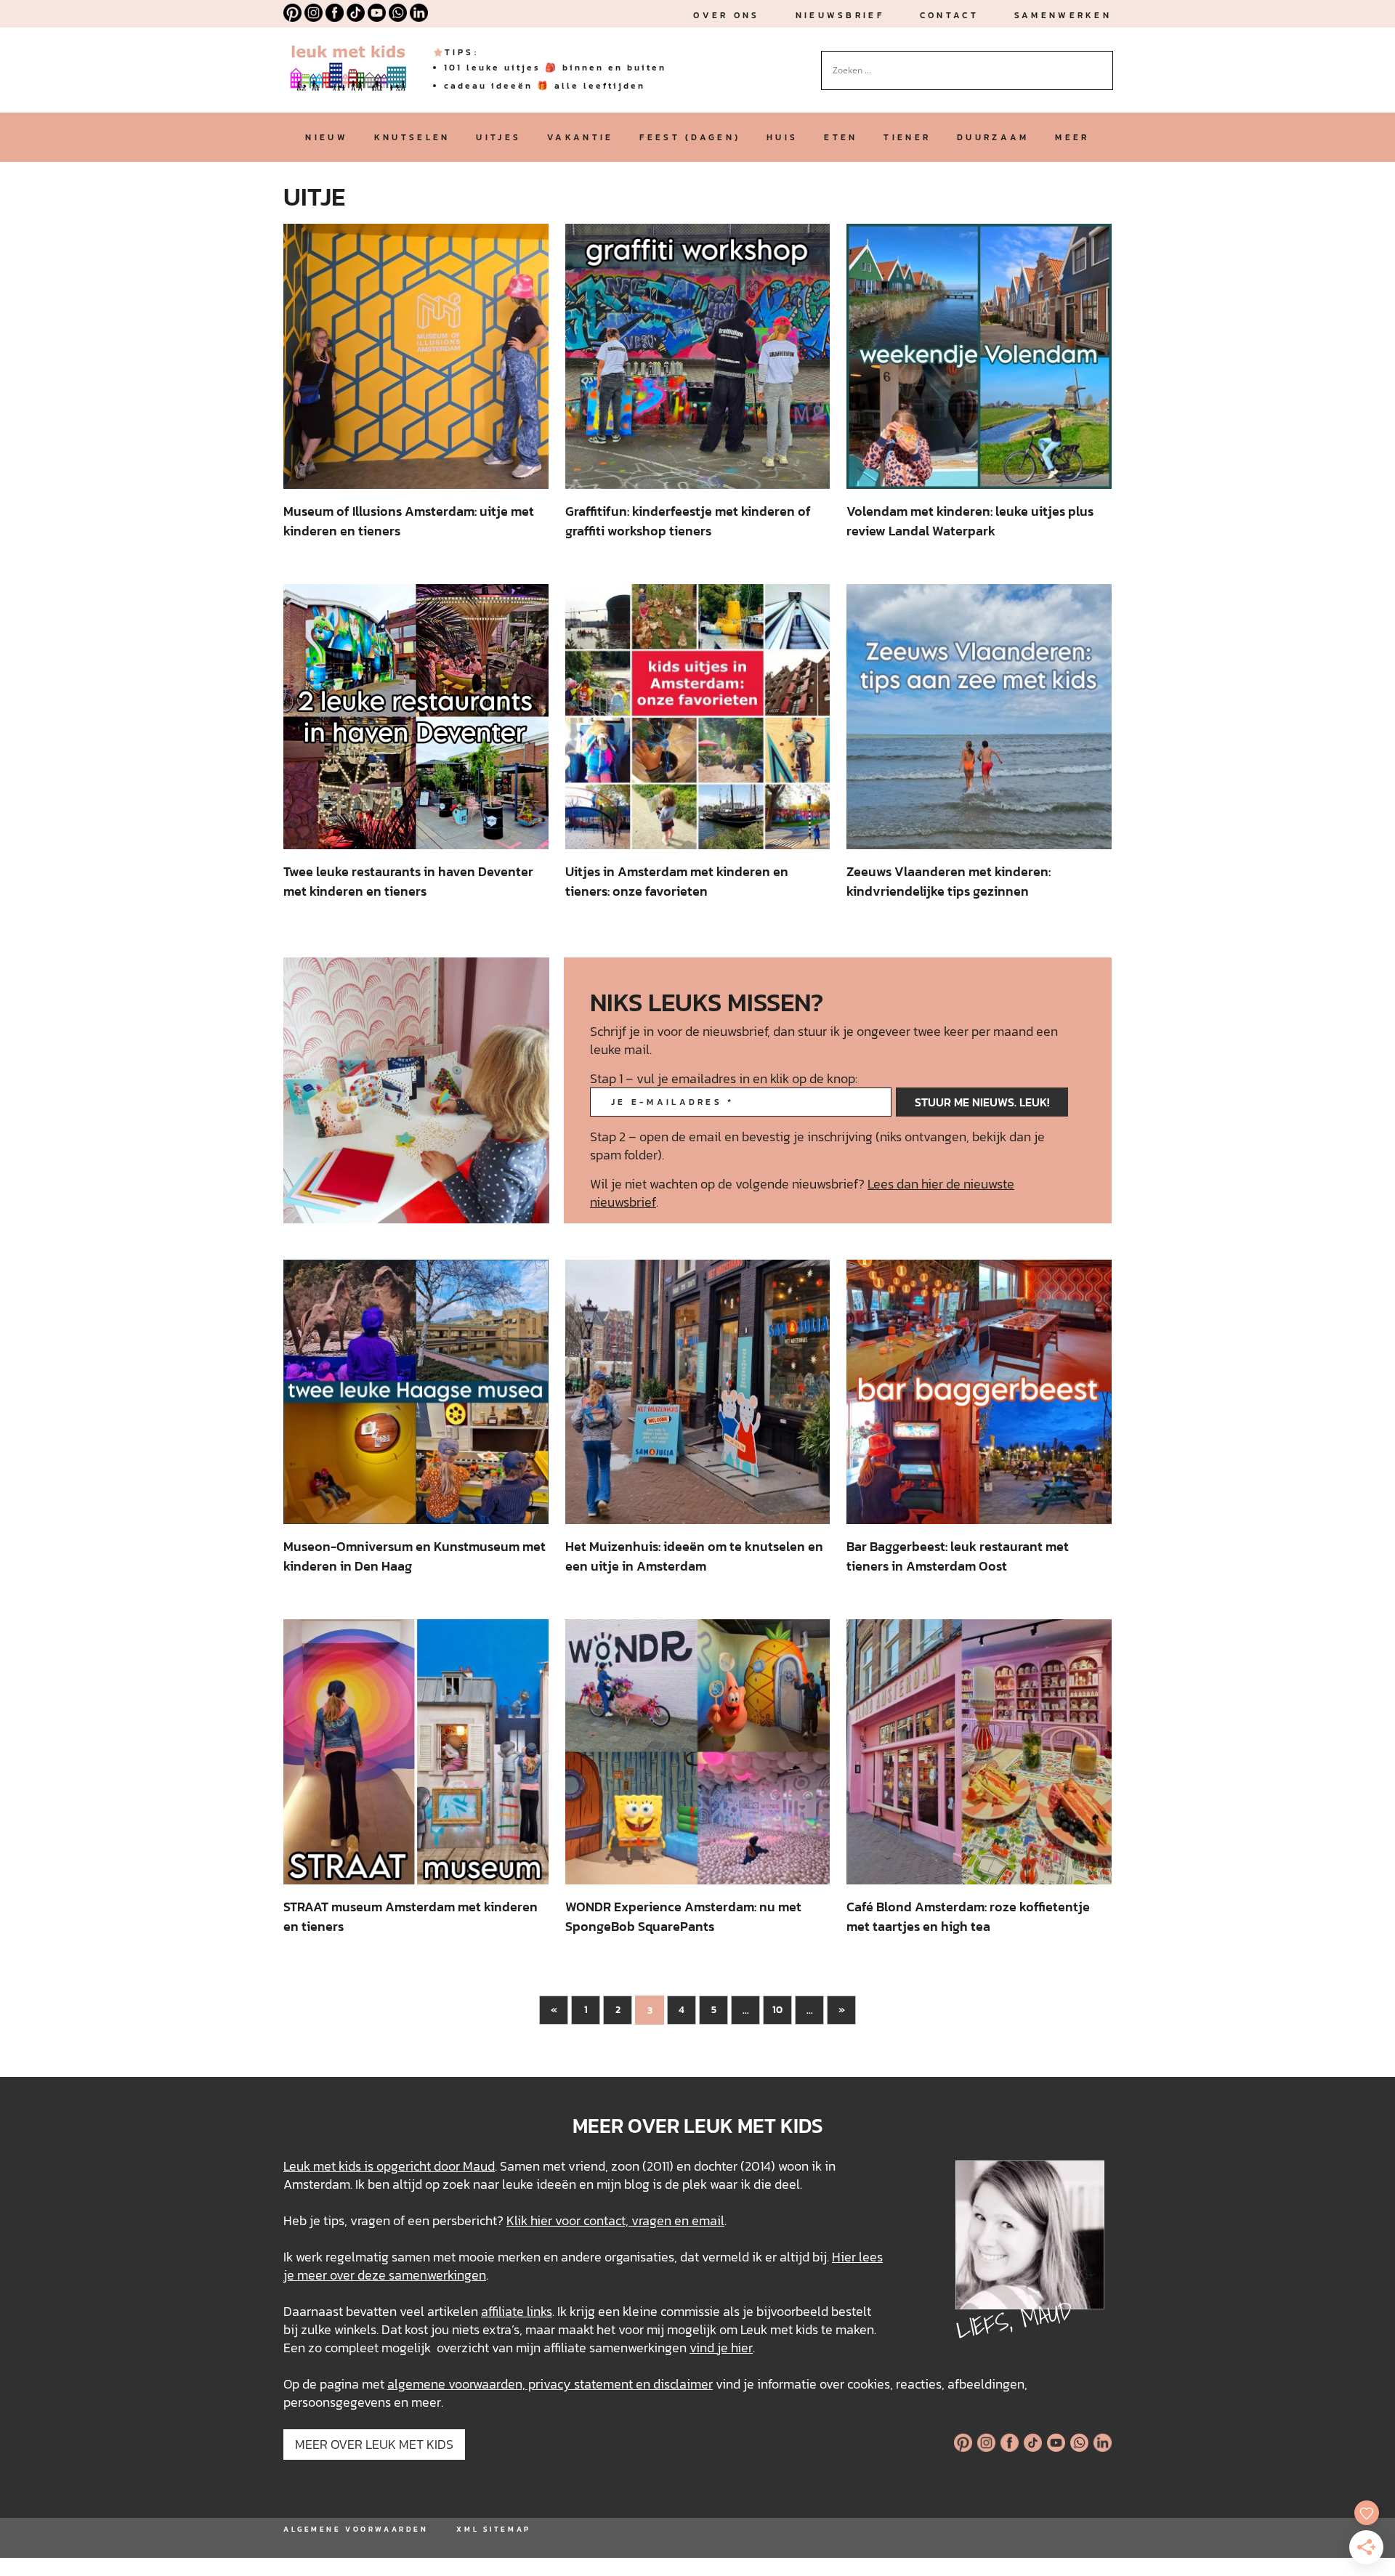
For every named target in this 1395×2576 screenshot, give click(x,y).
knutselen (412, 137)
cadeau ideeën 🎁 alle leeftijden (545, 86)
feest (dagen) (690, 137)
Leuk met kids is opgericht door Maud (389, 2166)
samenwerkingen (437, 2275)
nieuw (326, 137)
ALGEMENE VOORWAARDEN (356, 2529)
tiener (907, 137)
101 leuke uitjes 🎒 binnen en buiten (555, 68)
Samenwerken (1063, 15)
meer (1072, 137)
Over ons (726, 15)
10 (777, 2010)
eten (841, 137)
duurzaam (993, 137)
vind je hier (721, 2348)
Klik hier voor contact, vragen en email (615, 2220)
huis (782, 137)
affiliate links (517, 2311)
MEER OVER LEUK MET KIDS (374, 2444)
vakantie (580, 137)
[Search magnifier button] (1102, 62)
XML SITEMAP (493, 2529)
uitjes (498, 137)
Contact (949, 15)
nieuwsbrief (840, 15)
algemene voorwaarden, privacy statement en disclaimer (550, 2384)
